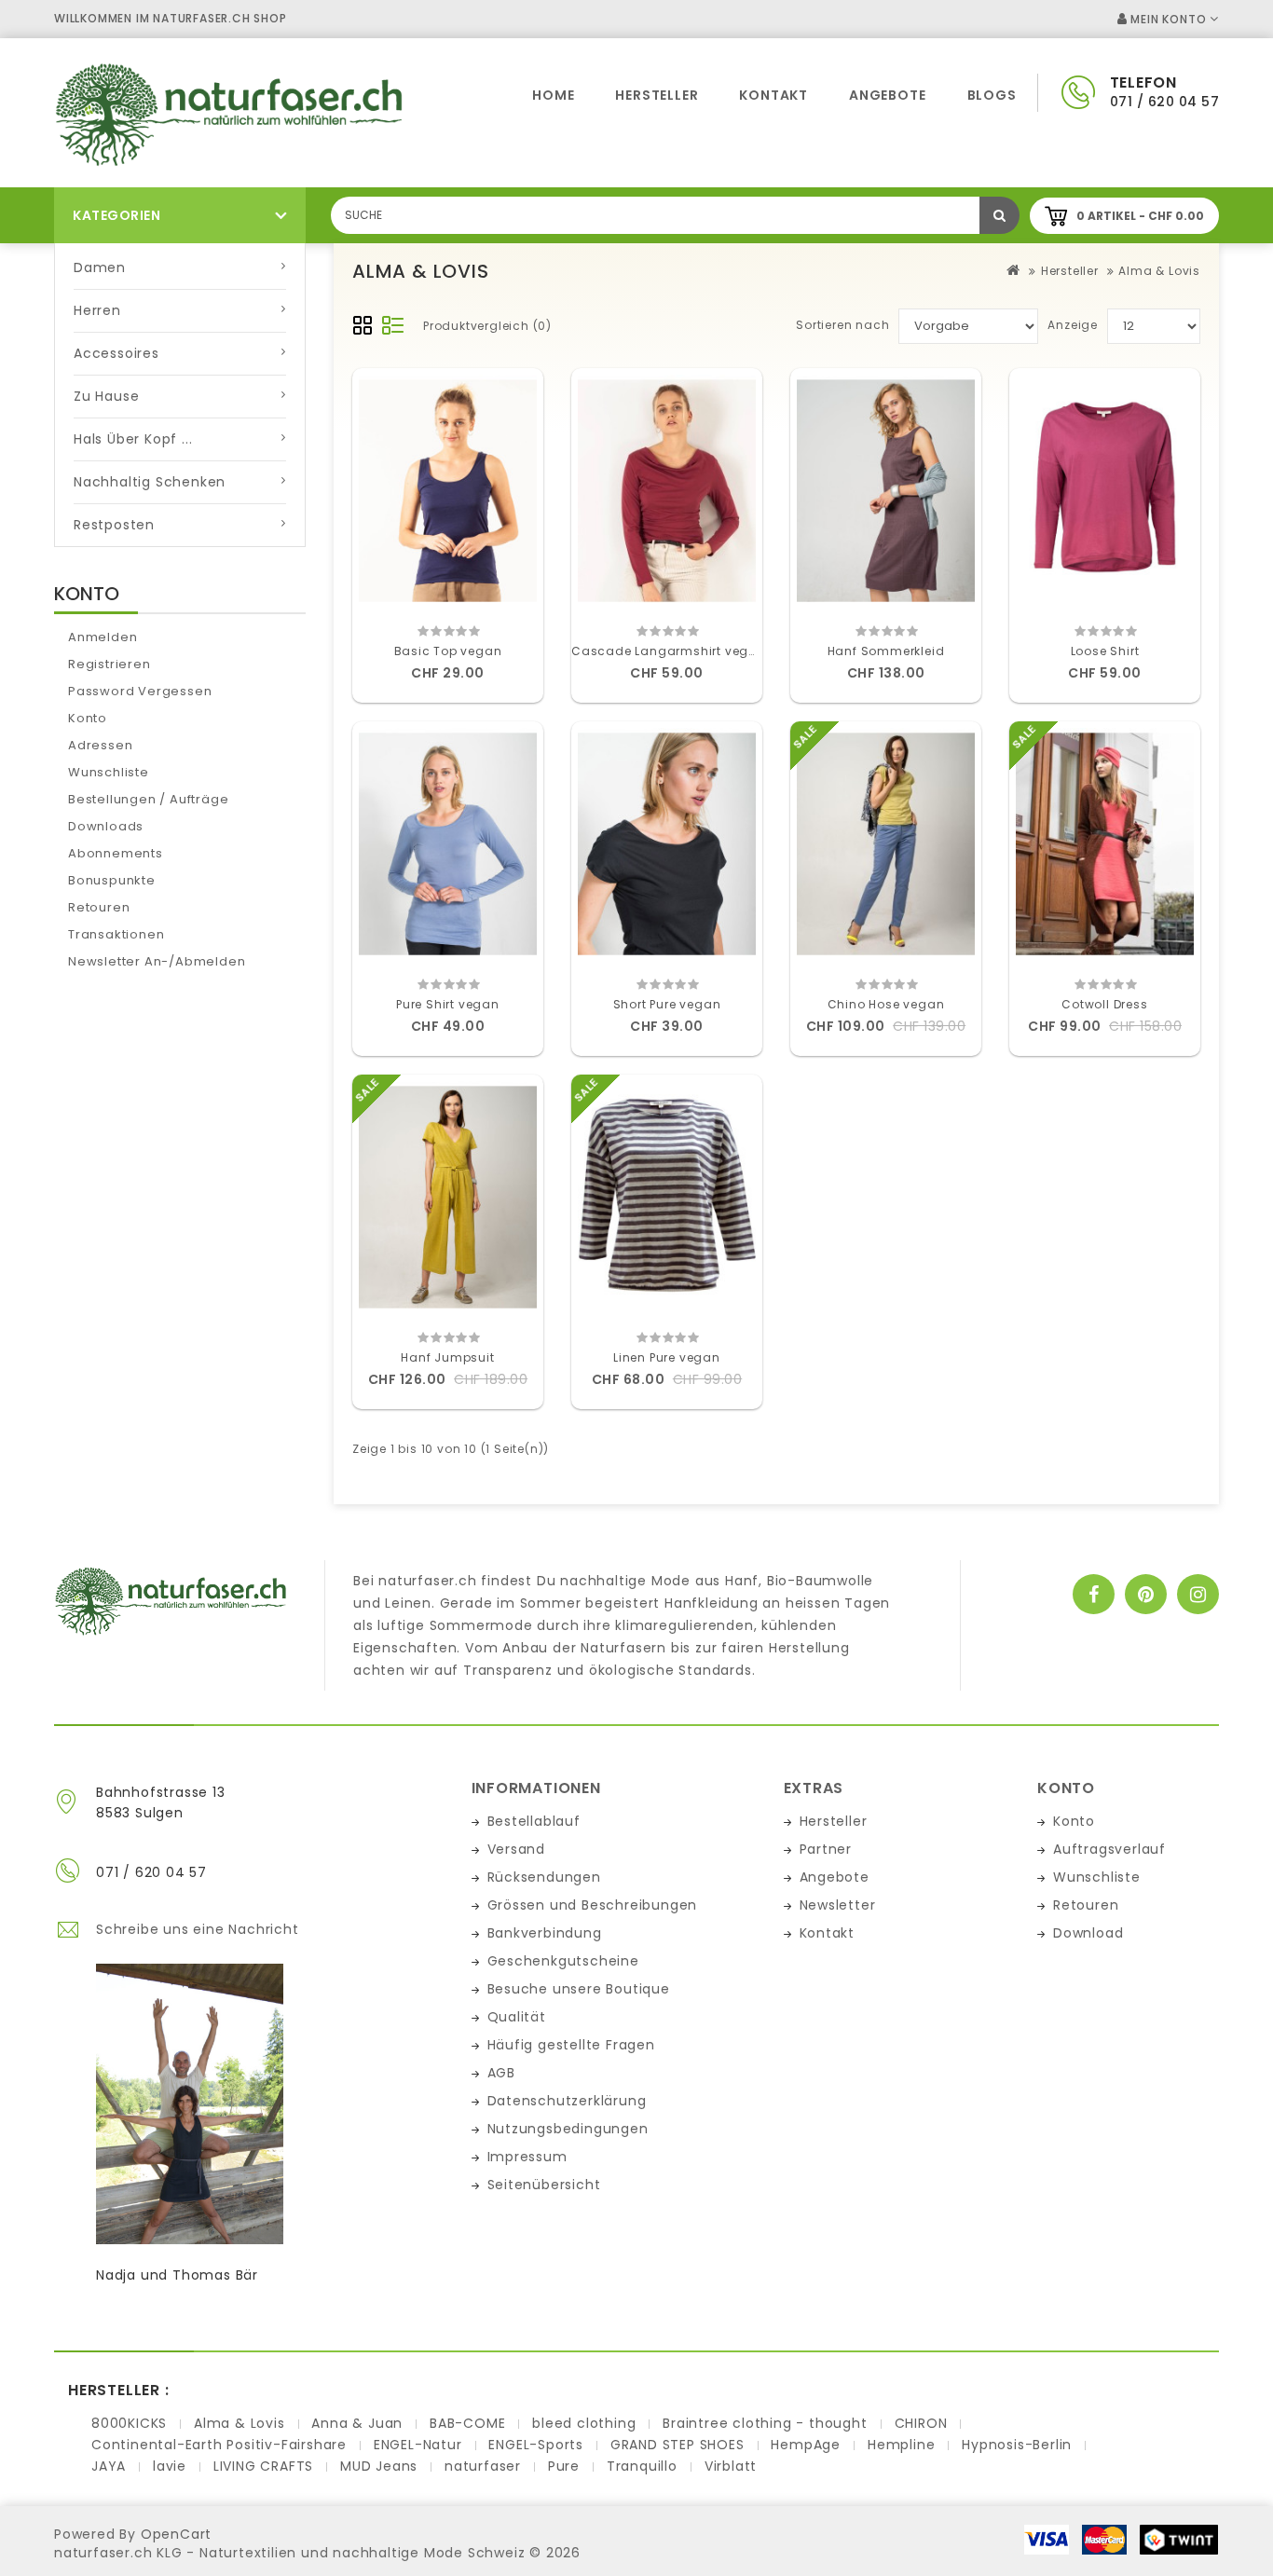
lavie (170, 2466)
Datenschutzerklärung (567, 2101)
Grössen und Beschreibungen (593, 1905)
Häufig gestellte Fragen (571, 2045)
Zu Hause (106, 396)
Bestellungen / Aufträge (148, 799)
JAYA (109, 2466)
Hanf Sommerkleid (886, 651)
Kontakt (773, 95)
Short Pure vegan (667, 1004)
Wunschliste (109, 772)
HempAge (806, 2445)
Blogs (992, 95)
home (553, 95)
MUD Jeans (379, 2466)
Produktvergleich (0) (487, 326)
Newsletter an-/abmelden (157, 961)
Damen (100, 267)
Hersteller (657, 95)
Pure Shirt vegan (448, 1004)
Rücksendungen (544, 1877)
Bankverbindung (545, 1933)
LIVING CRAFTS (263, 2466)
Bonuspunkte (112, 880)
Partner (826, 1849)
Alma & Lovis (1159, 271)
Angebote (887, 95)
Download (1088, 1933)
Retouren (99, 907)
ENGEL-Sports (536, 2445)
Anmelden (103, 637)
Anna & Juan (357, 2423)
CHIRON (921, 2423)
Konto (88, 718)
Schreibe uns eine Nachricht (198, 1929)
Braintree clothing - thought (765, 2423)
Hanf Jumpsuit (447, 1357)
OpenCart (176, 2534)
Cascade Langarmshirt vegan (669, 651)
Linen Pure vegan (667, 1357)
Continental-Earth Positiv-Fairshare (219, 2445)
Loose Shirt (1105, 651)
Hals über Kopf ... (133, 439)
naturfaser (483, 2466)
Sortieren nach (842, 325)
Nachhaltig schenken (150, 482)
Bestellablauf (534, 1821)
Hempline (901, 2445)
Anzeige (1073, 325)
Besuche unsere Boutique (579, 1989)
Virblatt (731, 2466)
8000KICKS (129, 2423)
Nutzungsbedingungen (568, 2129)
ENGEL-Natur (418, 2445)
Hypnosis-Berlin (1017, 2445)
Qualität (517, 2017)
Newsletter (838, 1905)
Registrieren (110, 664)
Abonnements (116, 853)
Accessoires (116, 353)
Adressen (100, 745)
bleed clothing (584, 2423)
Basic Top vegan (448, 651)
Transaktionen (116, 934)
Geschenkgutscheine (563, 1961)
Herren (97, 310)
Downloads (106, 826)
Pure (564, 2466)
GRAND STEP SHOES (678, 2445)
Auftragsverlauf (1109, 1849)
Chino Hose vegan (886, 1004)
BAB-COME (467, 2423)
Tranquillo (642, 2466)
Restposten (114, 525)
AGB (501, 2073)
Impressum (527, 2157)
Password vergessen (140, 691)
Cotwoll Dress (1104, 1004)
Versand (517, 1849)
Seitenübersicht (544, 2185)
